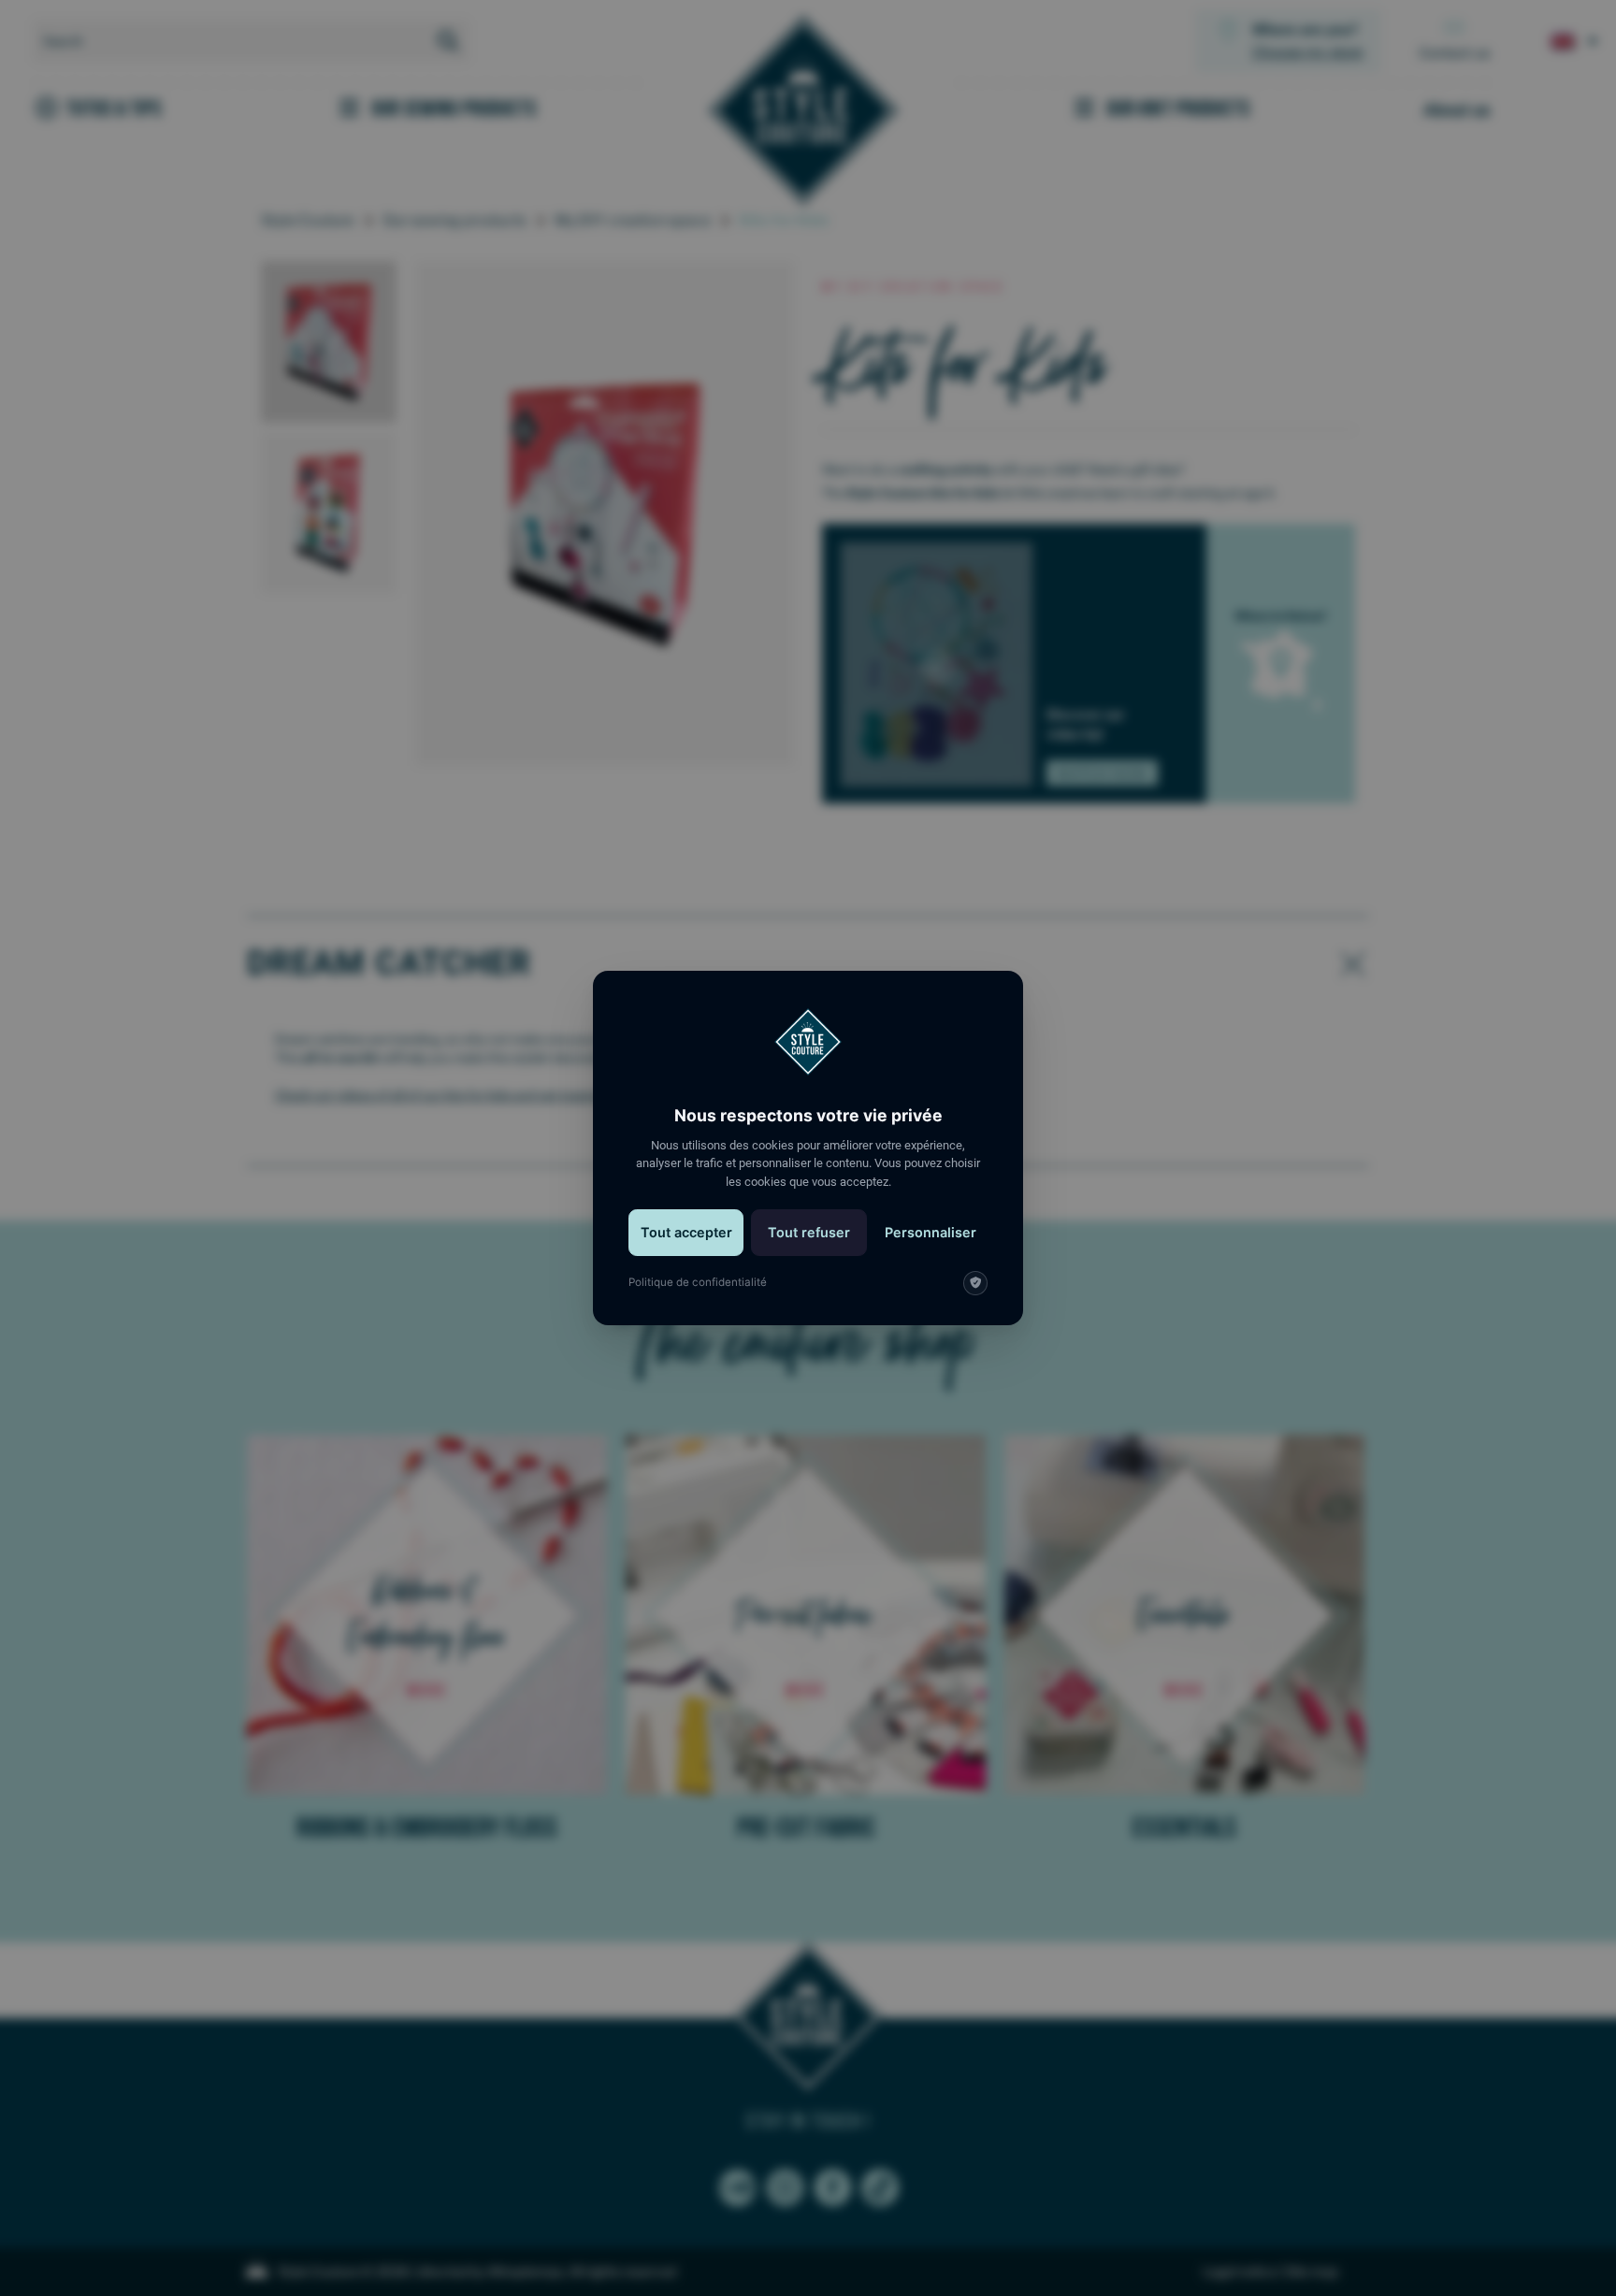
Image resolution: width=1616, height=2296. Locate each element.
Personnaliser (931, 1232)
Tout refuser (809, 1232)
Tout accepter (686, 1232)
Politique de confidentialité (698, 1282)
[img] (975, 1283)
